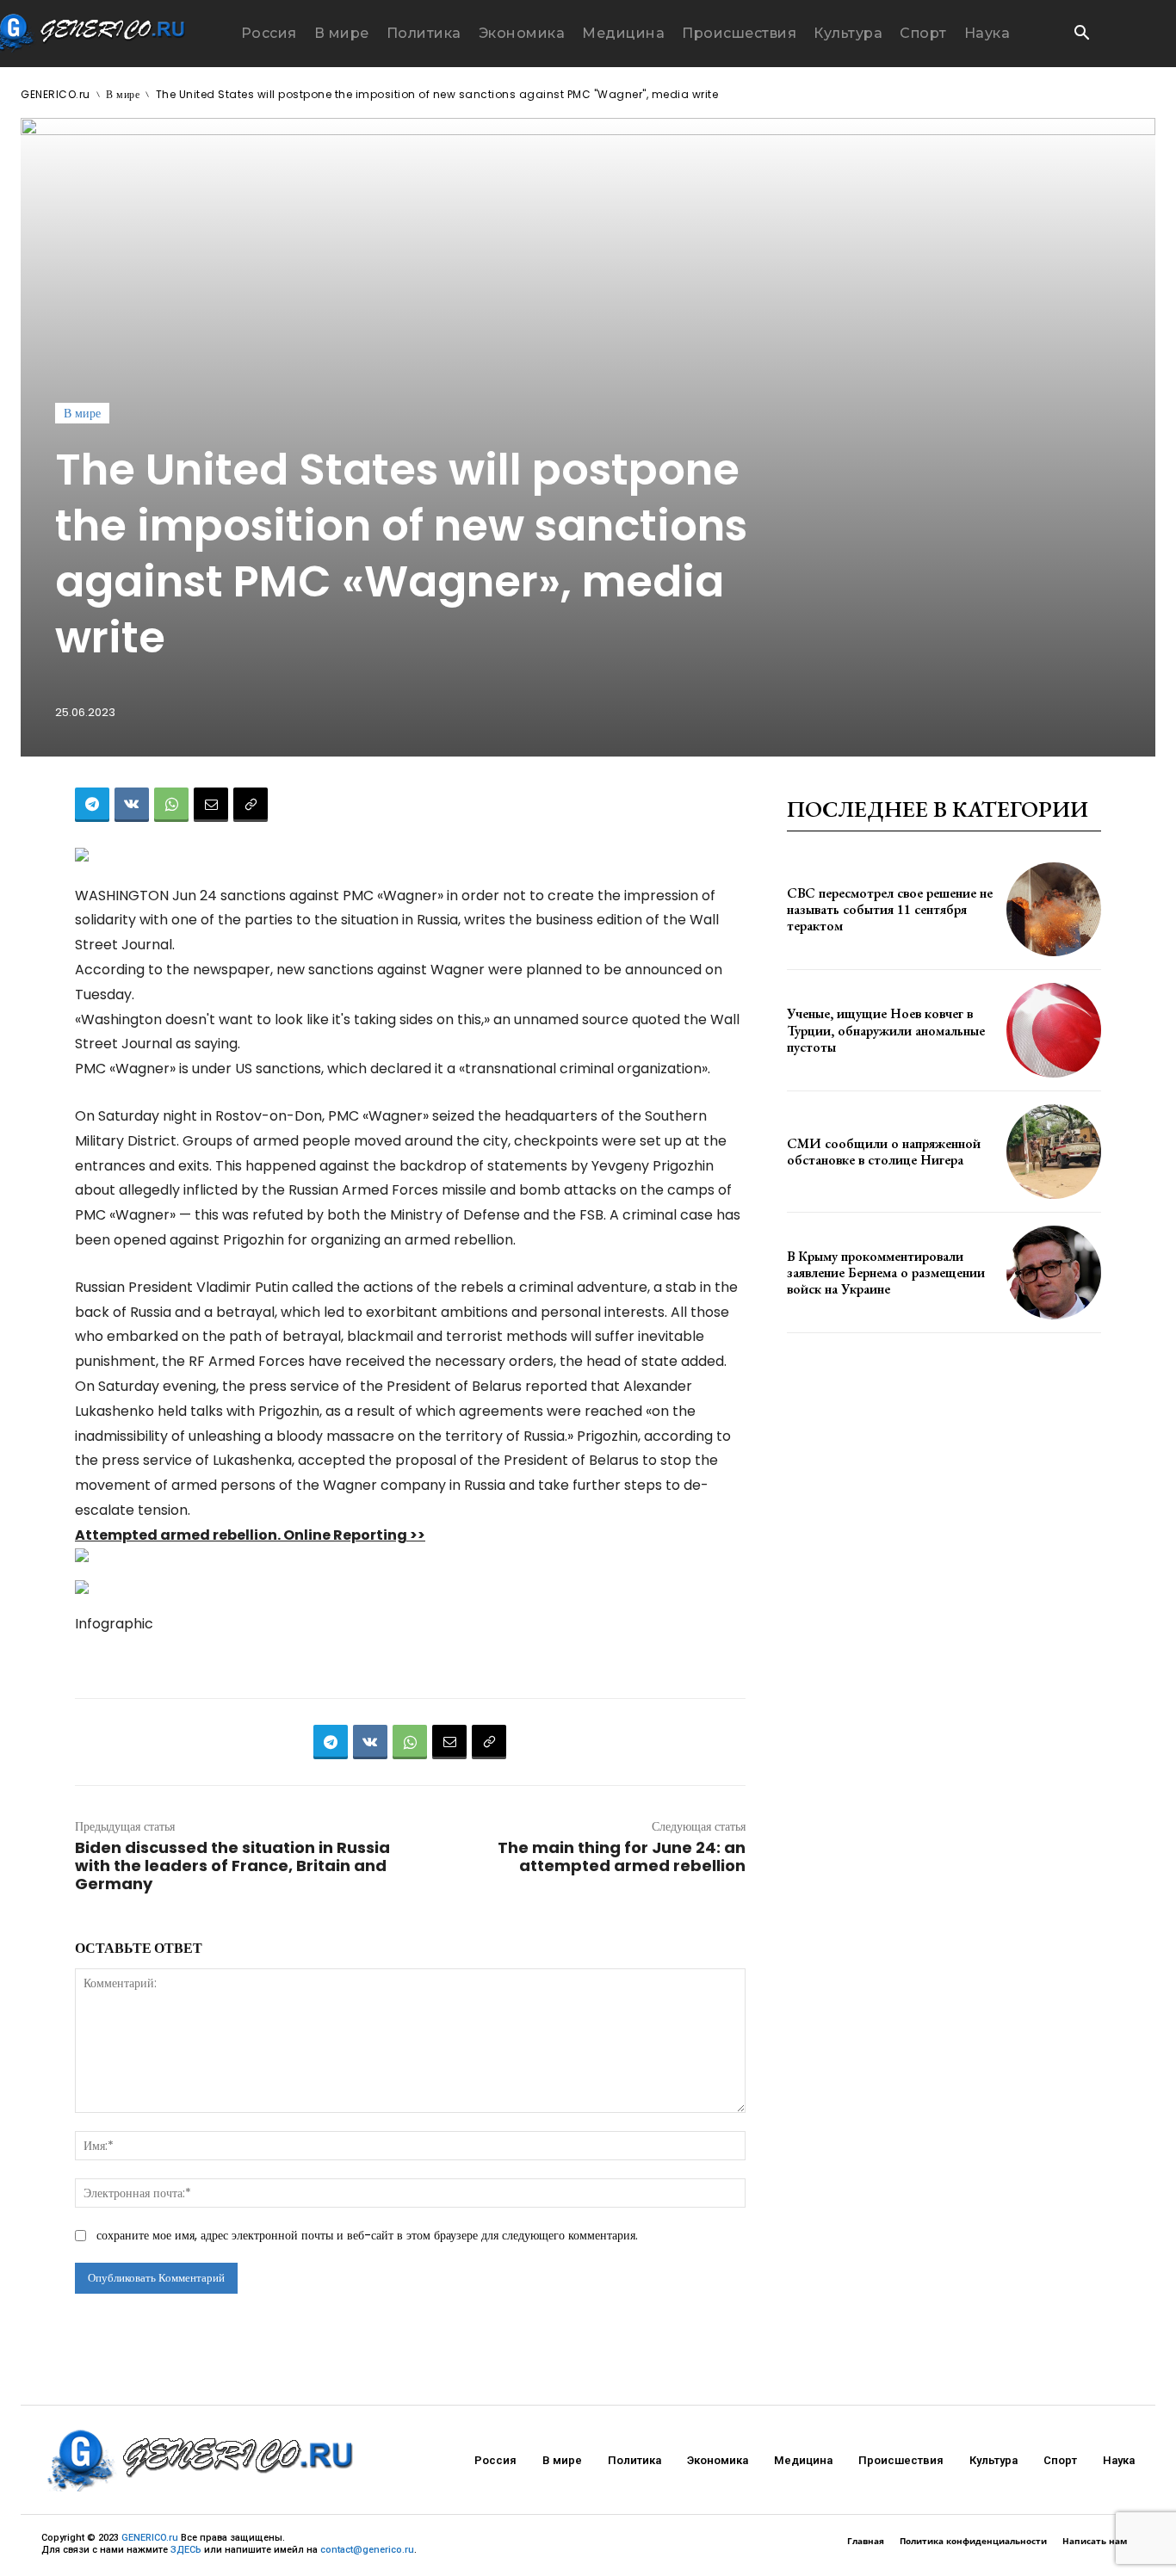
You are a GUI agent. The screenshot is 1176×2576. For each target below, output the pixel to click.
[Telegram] (92, 805)
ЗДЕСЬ (186, 2550)
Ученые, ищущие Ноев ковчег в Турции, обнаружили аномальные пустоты (886, 1030)
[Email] (211, 805)
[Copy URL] (251, 805)
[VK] (132, 805)
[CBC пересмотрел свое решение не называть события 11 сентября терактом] (1054, 910)
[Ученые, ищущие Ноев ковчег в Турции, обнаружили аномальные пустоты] (1054, 1030)
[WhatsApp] (171, 805)
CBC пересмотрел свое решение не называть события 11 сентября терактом (890, 909)
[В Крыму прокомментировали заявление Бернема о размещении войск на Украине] (1054, 1273)
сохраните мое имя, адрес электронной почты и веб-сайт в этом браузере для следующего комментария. (367, 2235)
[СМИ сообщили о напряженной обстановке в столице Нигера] (1054, 1152)
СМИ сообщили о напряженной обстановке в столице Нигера (884, 1152)
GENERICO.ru (56, 94)
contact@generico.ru (367, 2550)
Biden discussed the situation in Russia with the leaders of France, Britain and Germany (232, 1866)
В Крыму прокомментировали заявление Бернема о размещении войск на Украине (886, 1273)
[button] (1081, 34)
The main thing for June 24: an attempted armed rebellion (622, 1856)
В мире (123, 94)
